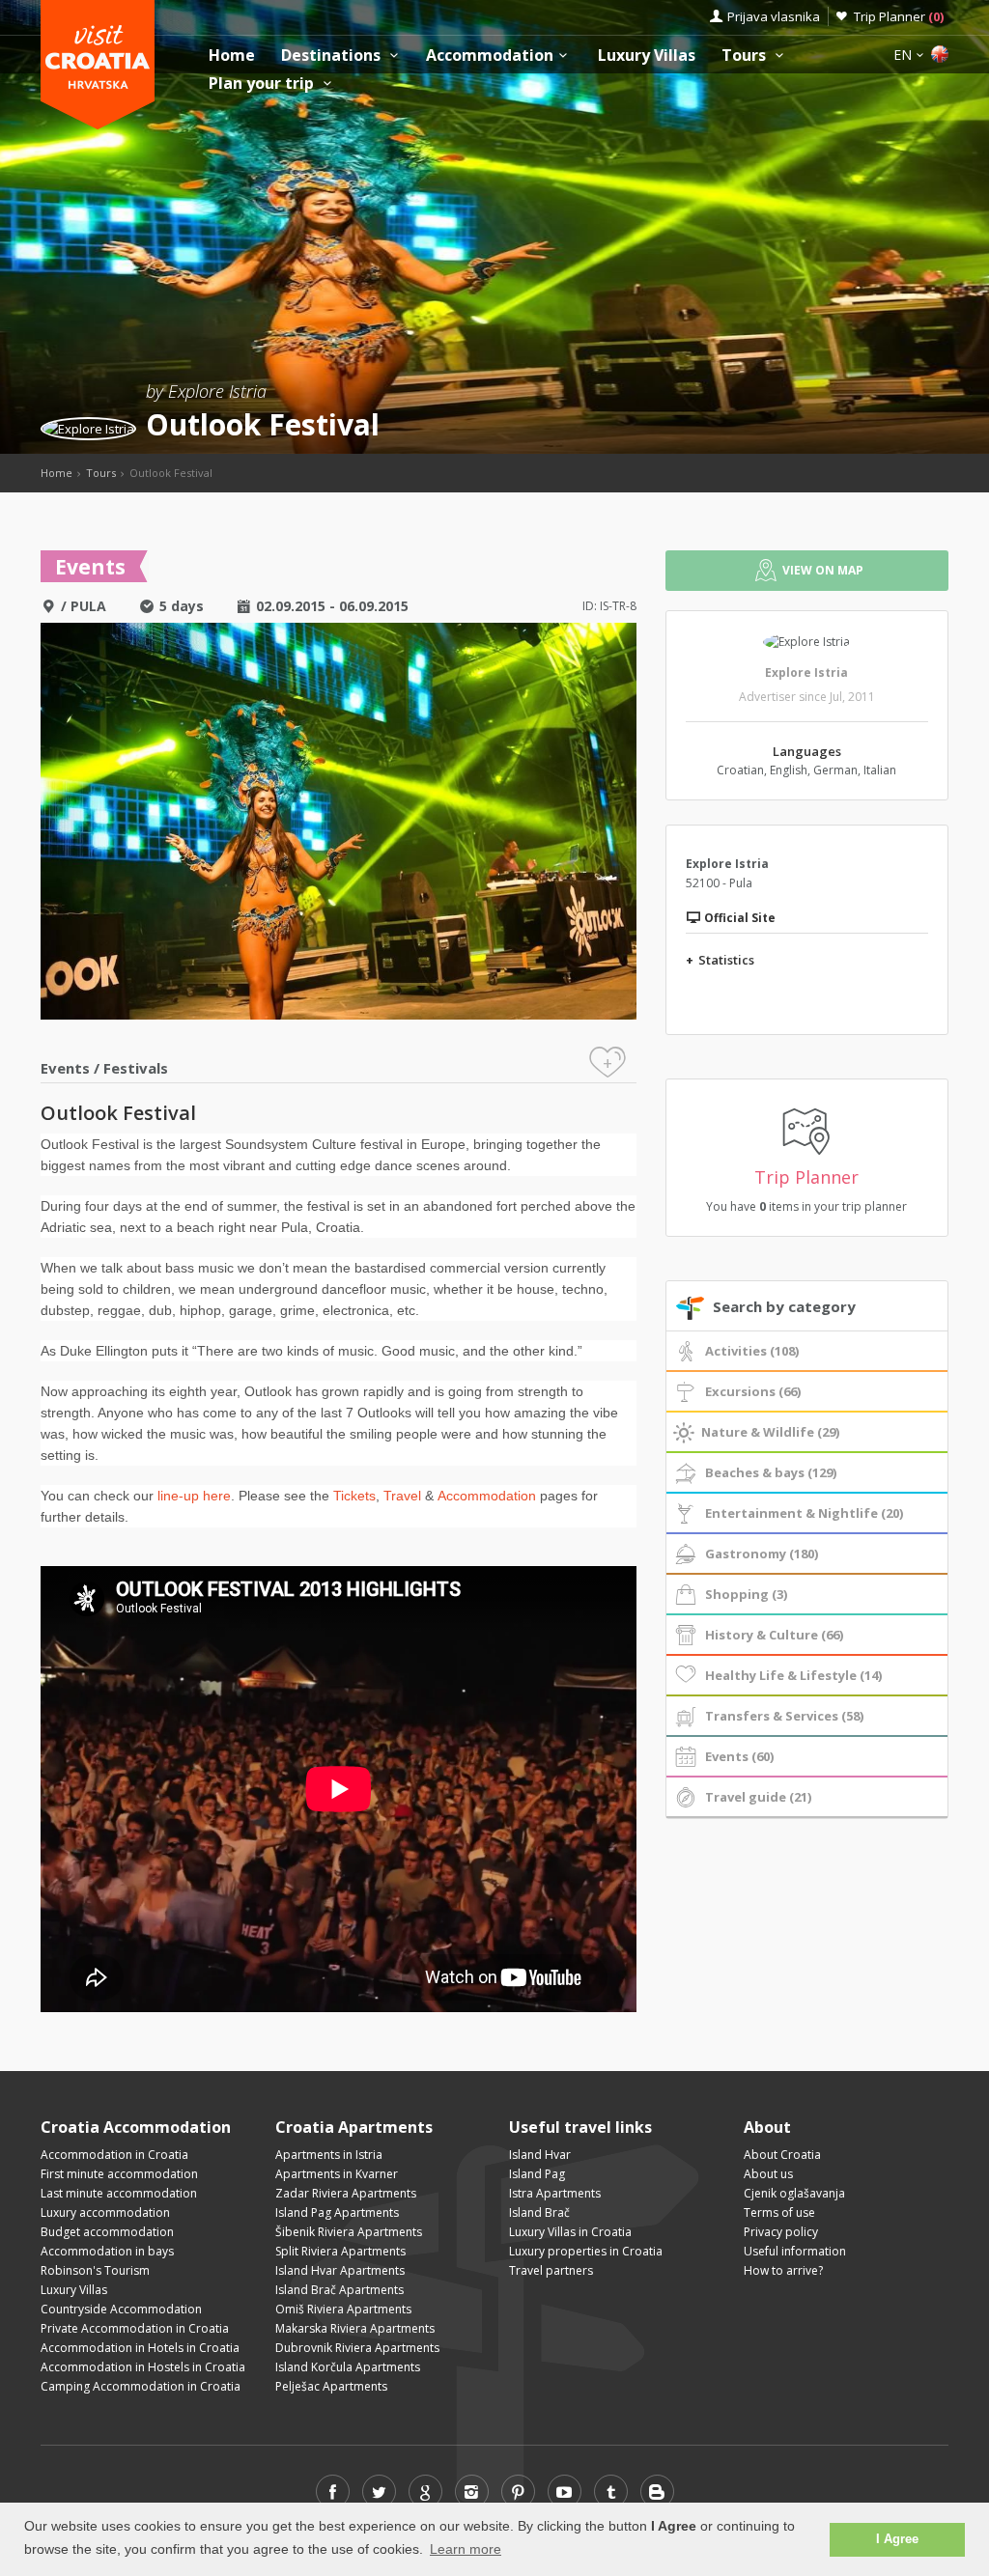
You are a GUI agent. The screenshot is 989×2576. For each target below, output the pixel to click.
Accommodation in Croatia (114, 2155)
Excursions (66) (753, 1391)
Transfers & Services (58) (784, 1716)
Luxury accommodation (105, 2212)
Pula (88, 606)
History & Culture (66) (774, 1635)
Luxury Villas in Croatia (570, 2232)
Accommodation (490, 56)
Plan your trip (263, 84)
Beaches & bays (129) (771, 1472)
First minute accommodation (119, 2174)
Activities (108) (752, 1351)
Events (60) (739, 1756)
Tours (746, 56)
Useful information (795, 2251)
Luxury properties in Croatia (586, 2251)
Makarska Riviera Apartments (355, 2328)
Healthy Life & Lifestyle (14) (793, 1675)
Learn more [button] (466, 2549)
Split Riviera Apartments (340, 2251)
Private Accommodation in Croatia (135, 2328)
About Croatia (782, 2155)
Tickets (354, 1496)
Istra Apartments (555, 2193)
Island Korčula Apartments (348, 2367)
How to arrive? (783, 2270)
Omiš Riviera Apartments (343, 2309)
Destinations (333, 56)
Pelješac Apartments (331, 2386)
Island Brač (539, 2212)
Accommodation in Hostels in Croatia (143, 2367)
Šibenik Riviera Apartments (349, 2232)
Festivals (136, 1068)
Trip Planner (899, 16)
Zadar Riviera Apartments (346, 2193)
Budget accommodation (107, 2232)
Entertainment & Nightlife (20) (804, 1513)
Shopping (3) (746, 1594)
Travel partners (551, 2270)
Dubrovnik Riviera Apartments (357, 2348)
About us (768, 2174)
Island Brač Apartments (339, 2290)
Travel (402, 1496)
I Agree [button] (897, 2539)
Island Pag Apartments (337, 2212)
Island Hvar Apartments (340, 2270)
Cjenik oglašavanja (794, 2193)
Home (232, 56)
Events (65, 1068)
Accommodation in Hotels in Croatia (140, 2348)
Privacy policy (781, 2232)
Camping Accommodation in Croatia (141, 2386)
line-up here (194, 1496)
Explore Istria (806, 672)
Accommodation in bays (107, 2251)
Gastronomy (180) (762, 1554)
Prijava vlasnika (774, 16)
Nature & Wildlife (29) (770, 1432)
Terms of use (779, 2212)
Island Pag (537, 2174)
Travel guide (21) (758, 1797)
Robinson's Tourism (95, 2270)
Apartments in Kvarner (337, 2174)
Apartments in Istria (329, 2155)
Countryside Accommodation (121, 2309)
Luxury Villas (647, 56)
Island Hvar (540, 2155)
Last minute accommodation (119, 2193)
